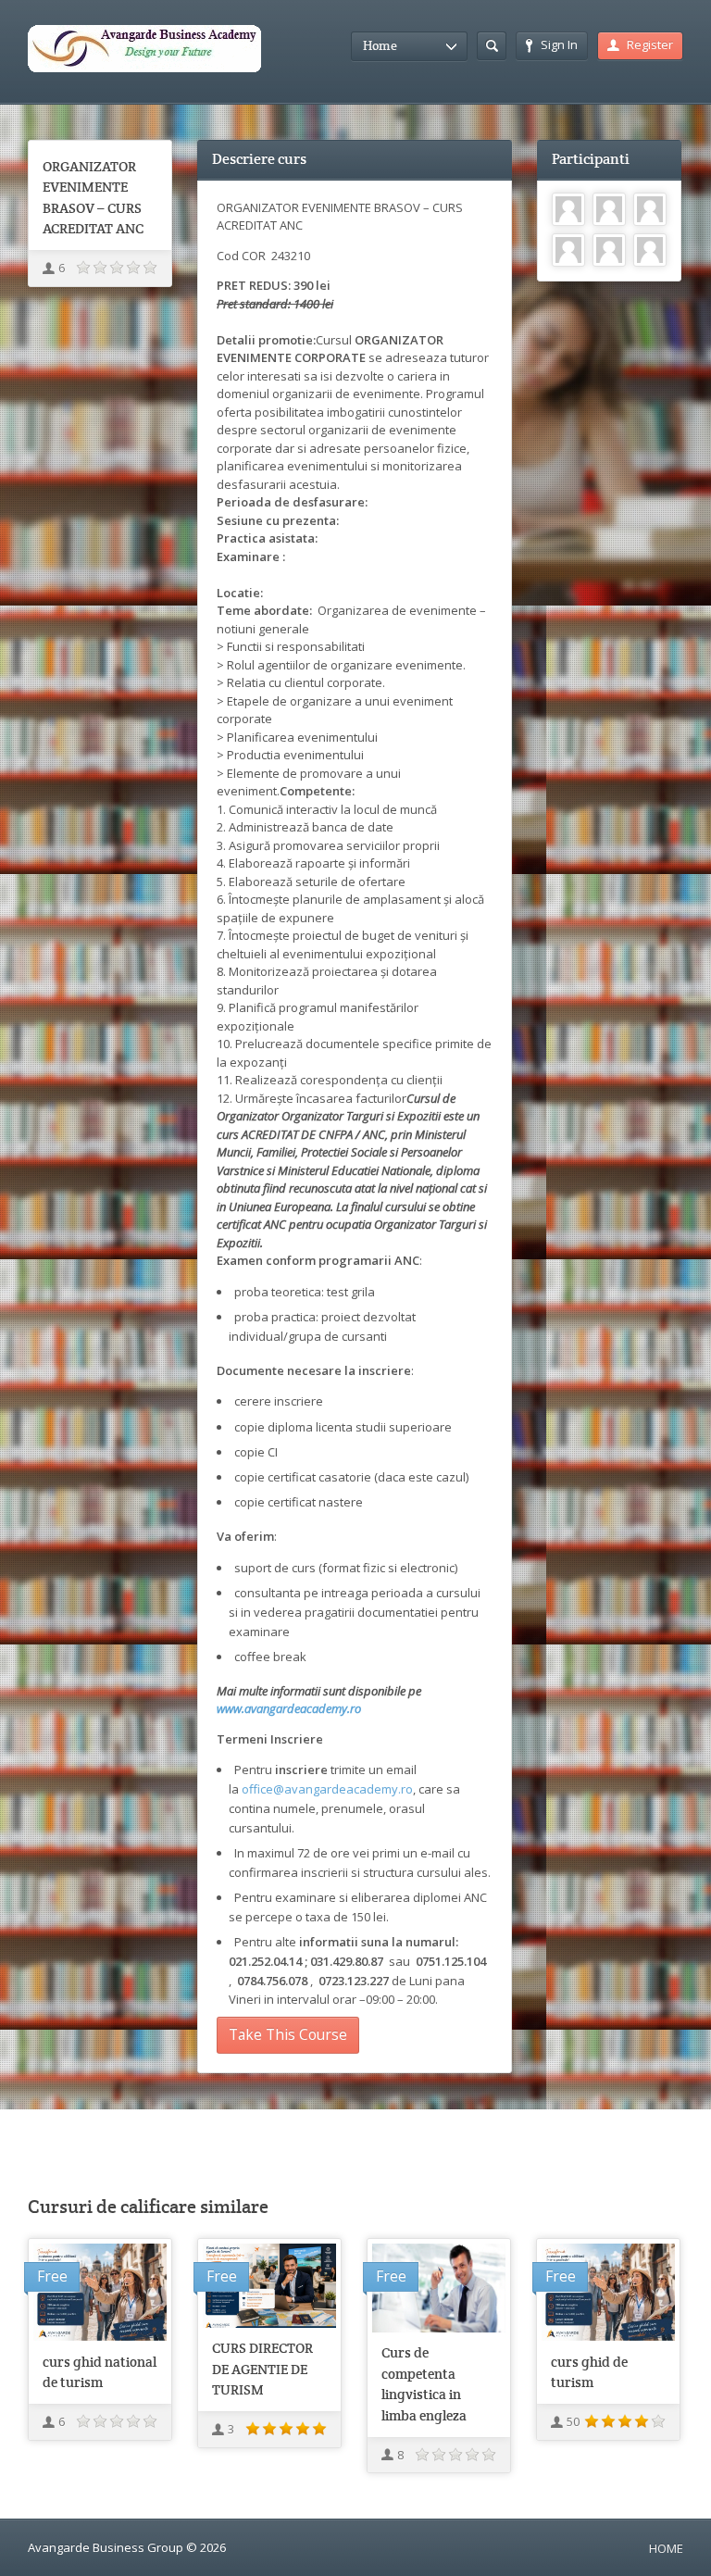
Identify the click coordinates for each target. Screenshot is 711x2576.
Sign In (559, 44)
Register (650, 44)
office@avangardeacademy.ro (327, 1789)
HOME (666, 2548)
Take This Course (288, 2034)
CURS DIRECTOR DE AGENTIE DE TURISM (262, 2369)
